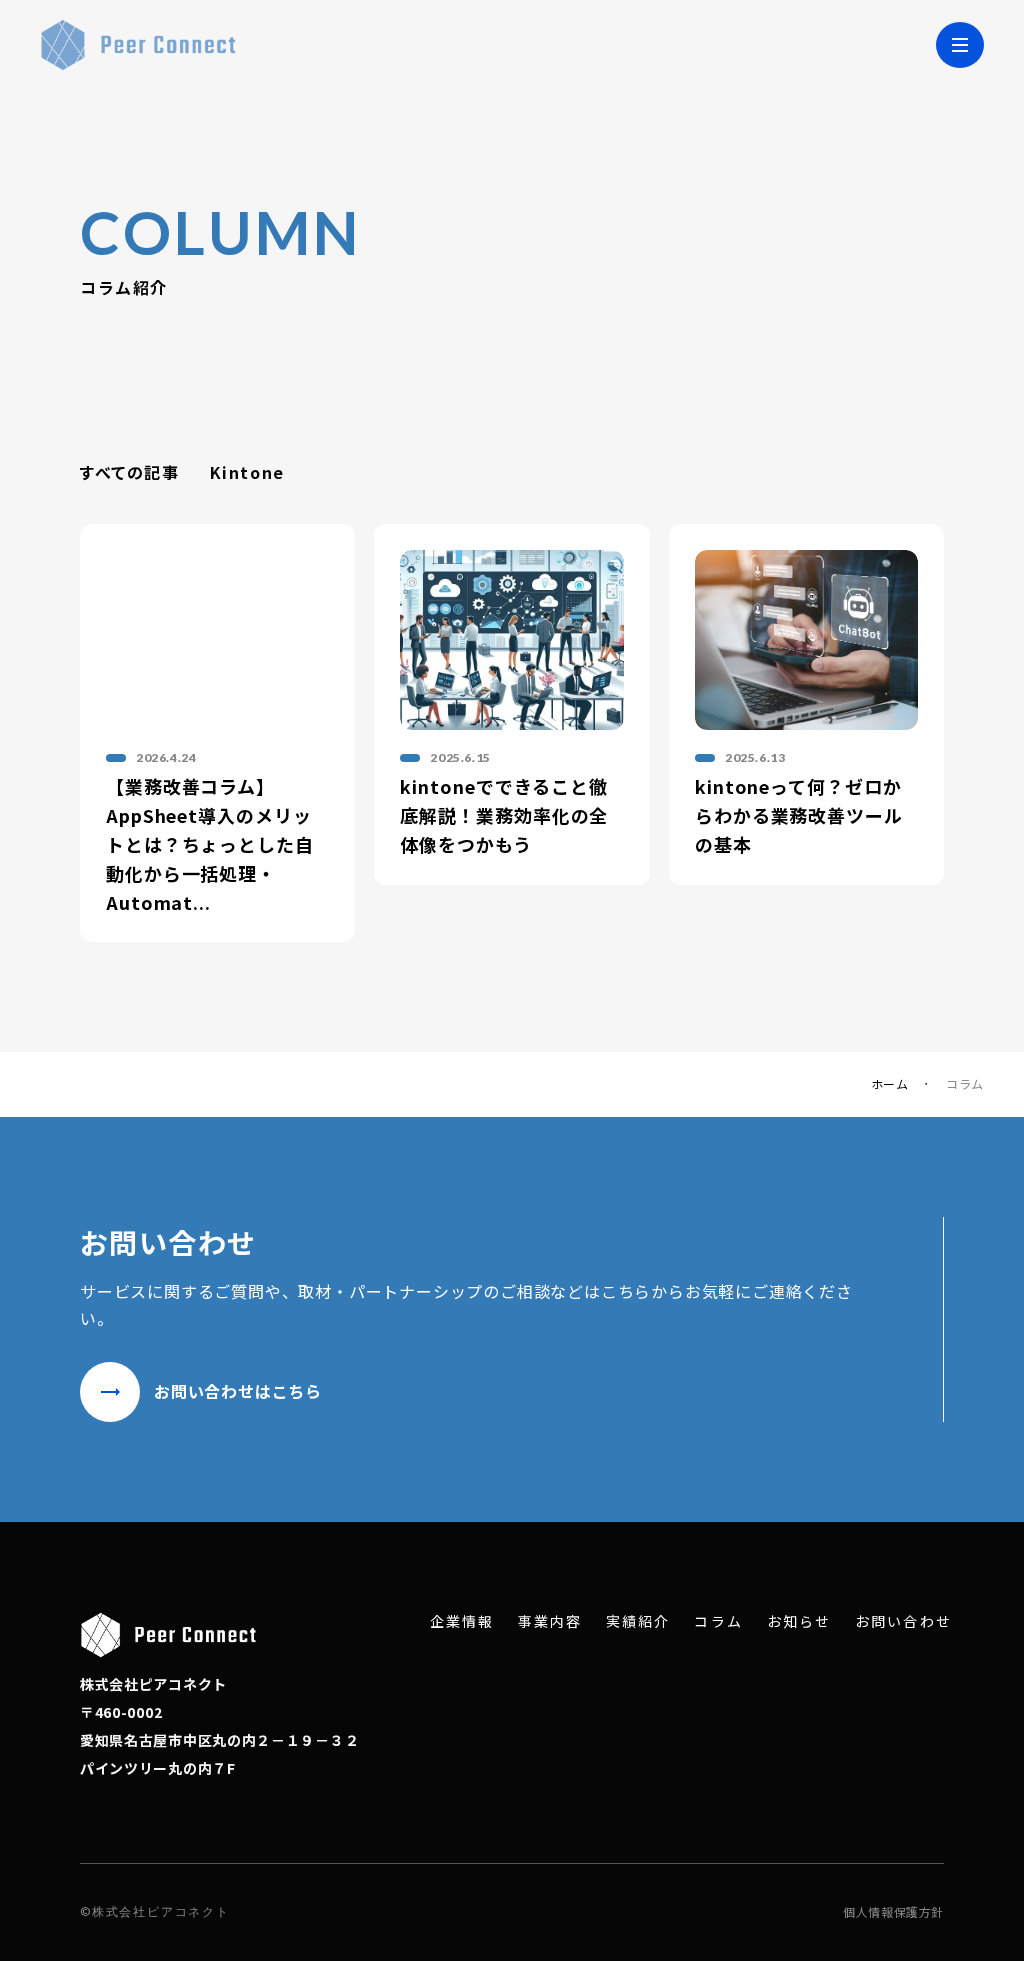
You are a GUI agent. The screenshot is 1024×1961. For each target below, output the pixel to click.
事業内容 (550, 1621)
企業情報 (462, 1621)
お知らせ (799, 1621)
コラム (718, 1621)
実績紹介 (638, 1621)
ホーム (890, 1084)
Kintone (247, 472)
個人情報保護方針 (893, 1912)
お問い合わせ (903, 1621)
